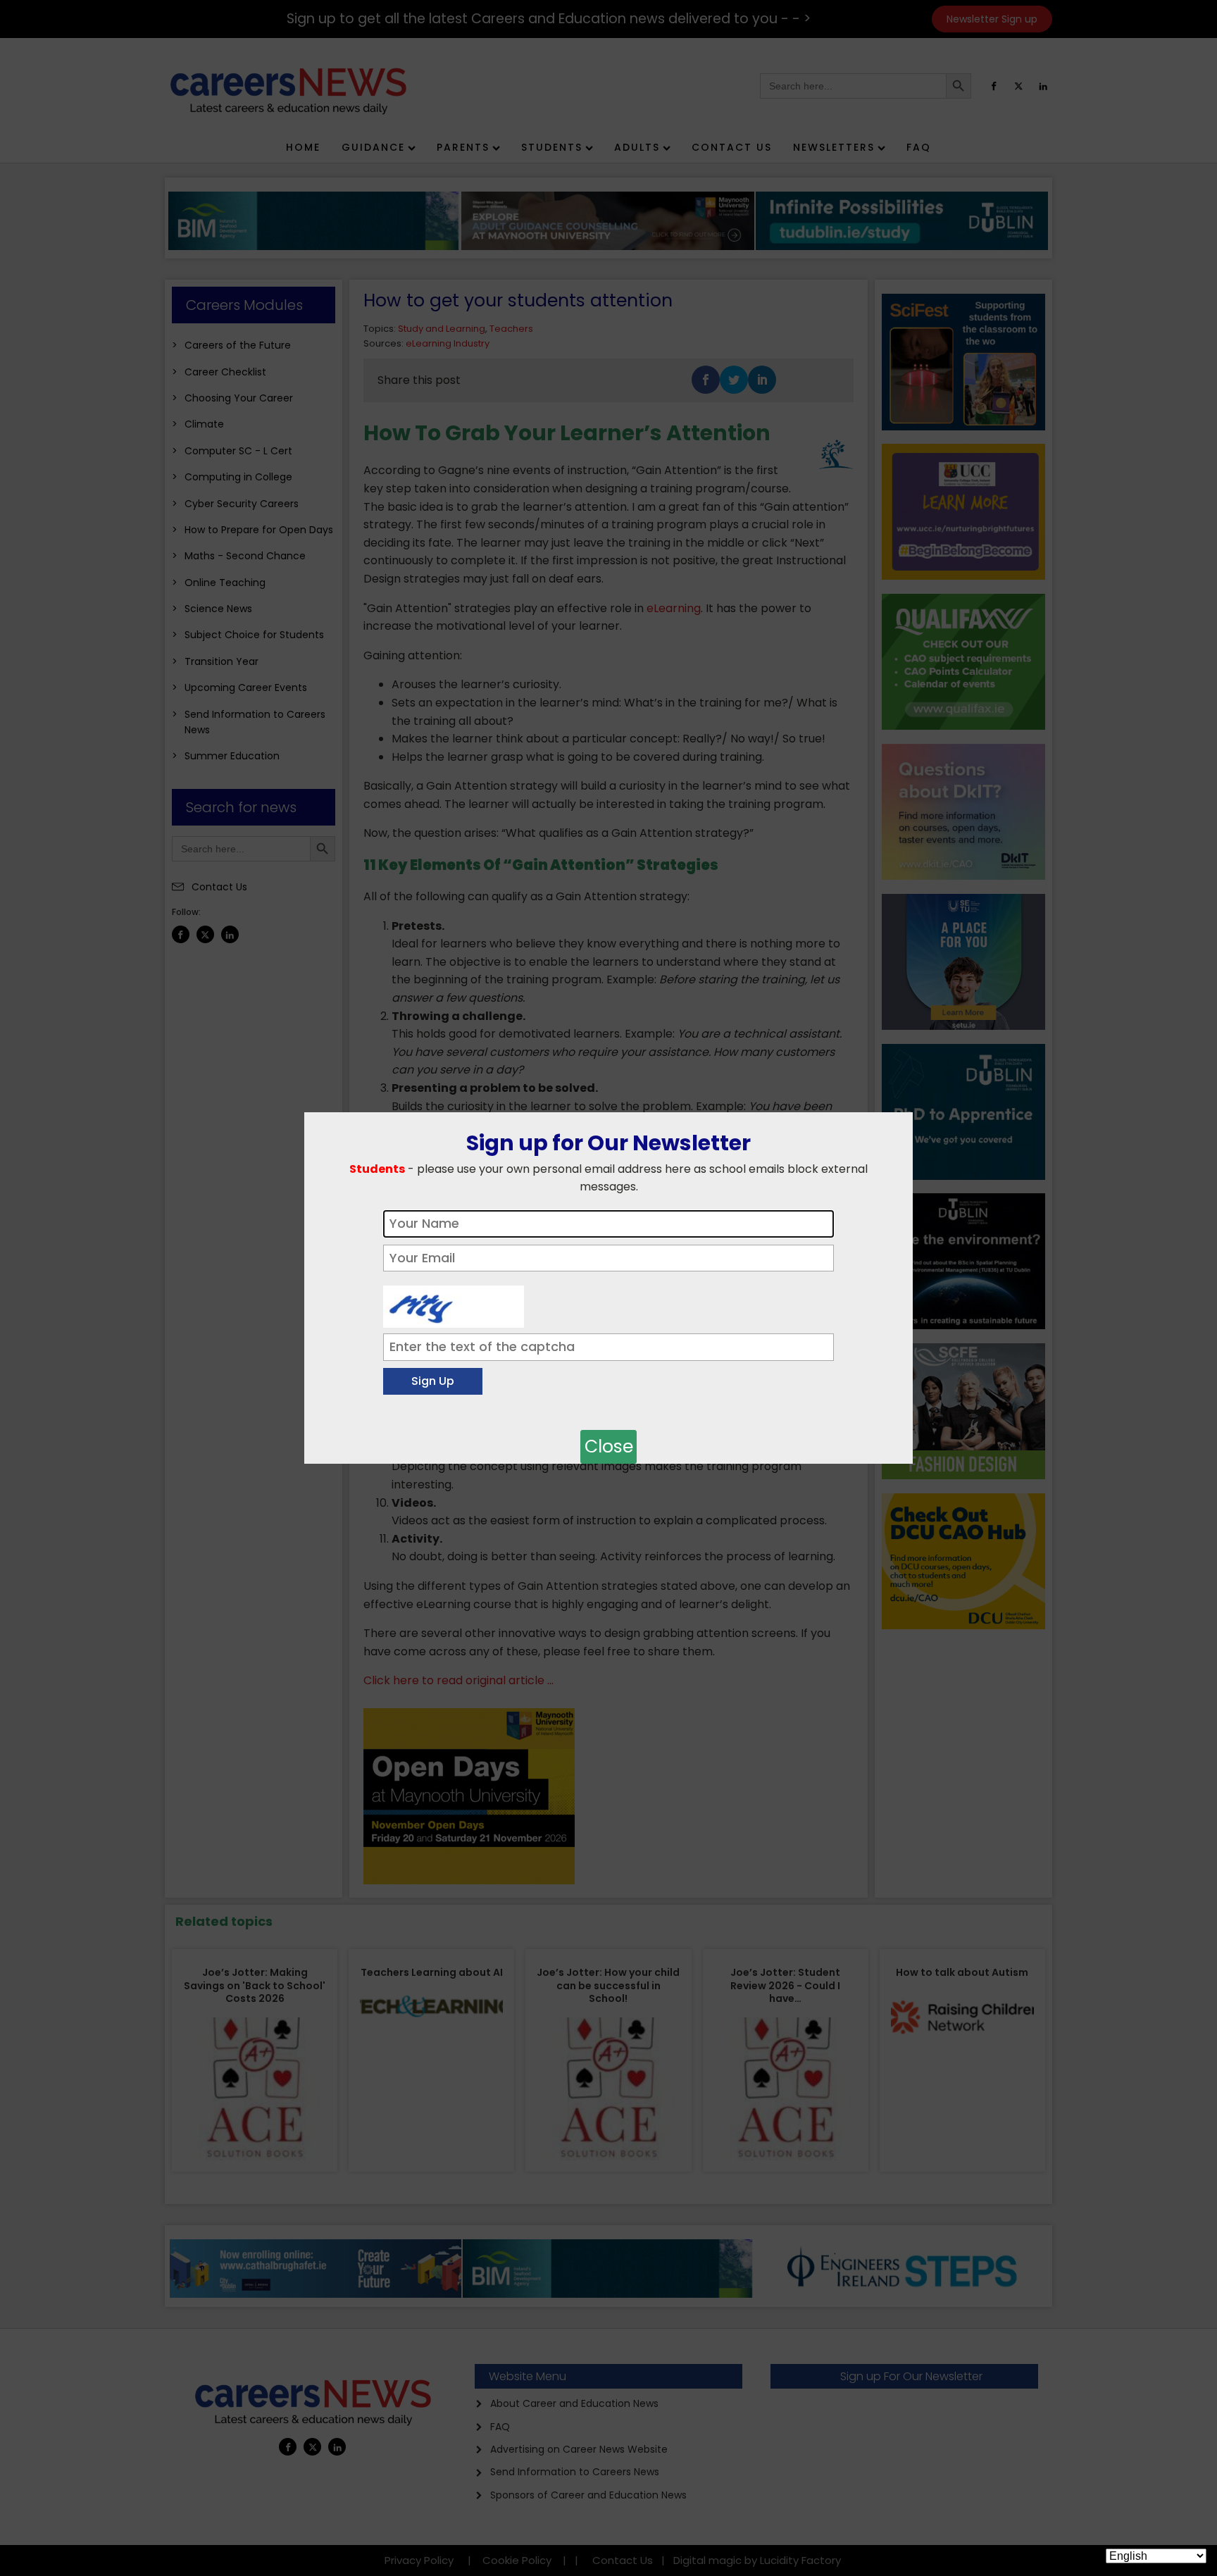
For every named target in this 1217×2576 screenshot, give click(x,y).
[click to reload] (454, 1303)
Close (609, 1446)
